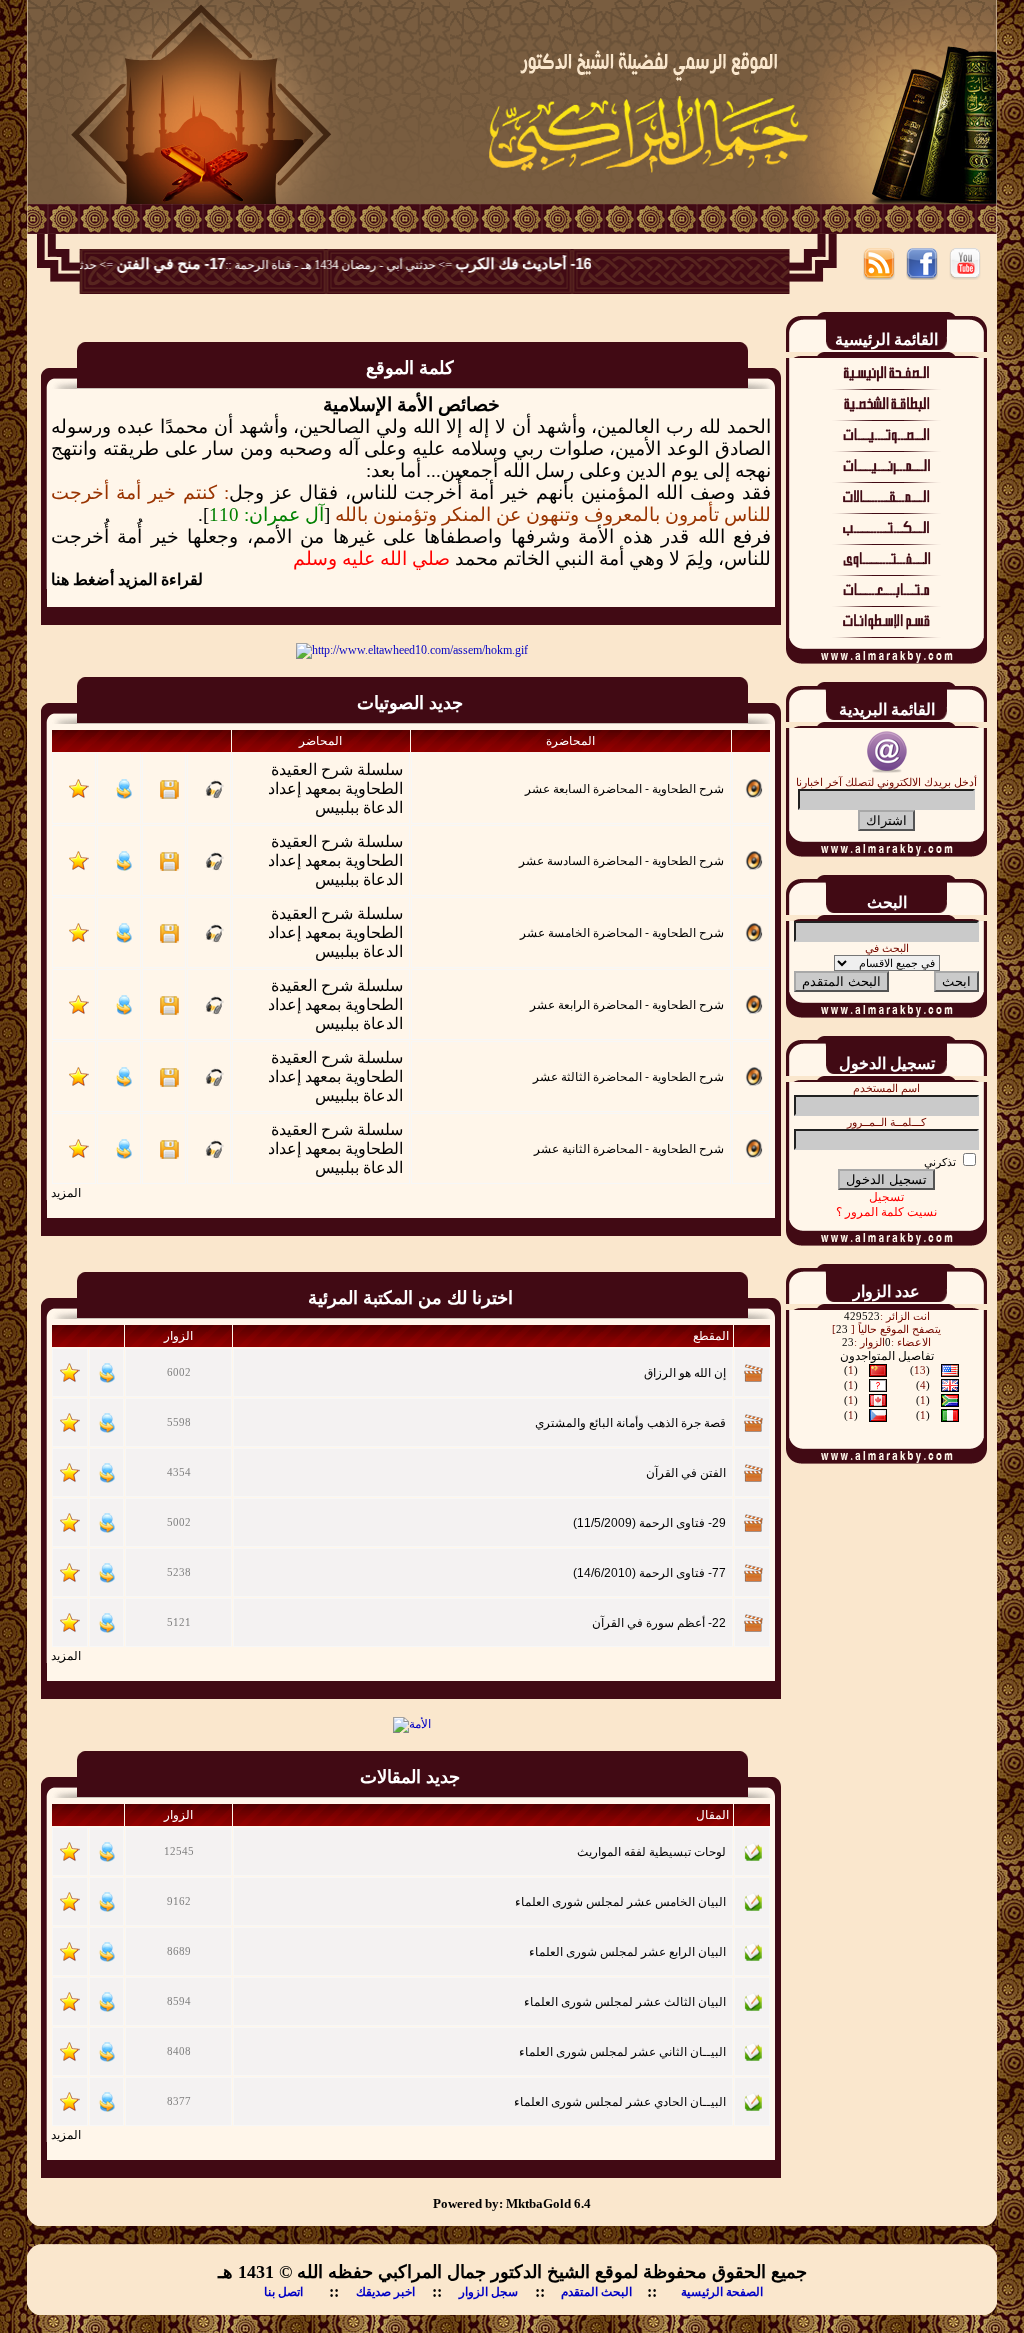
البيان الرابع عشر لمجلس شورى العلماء (627, 1952)
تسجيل (886, 1197)
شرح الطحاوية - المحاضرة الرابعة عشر (627, 1005)
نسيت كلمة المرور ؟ (886, 1212)
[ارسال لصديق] (124, 795)
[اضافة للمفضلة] (79, 795)
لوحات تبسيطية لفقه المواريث (651, 1852)
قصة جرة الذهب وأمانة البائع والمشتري (630, 1423)
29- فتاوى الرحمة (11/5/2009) (649, 1523)
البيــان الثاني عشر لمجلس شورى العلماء (622, 2052)
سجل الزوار (488, 2292)
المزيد (66, 1193)
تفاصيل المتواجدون (887, 1356)
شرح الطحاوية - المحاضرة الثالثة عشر (628, 1077)
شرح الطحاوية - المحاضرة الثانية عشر (629, 1149)
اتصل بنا (283, 2292)
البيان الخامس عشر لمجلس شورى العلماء (620, 1902)
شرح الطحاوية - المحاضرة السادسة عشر (621, 861)
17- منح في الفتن (209, 264)
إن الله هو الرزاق (685, 1373)
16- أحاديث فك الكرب (562, 264)
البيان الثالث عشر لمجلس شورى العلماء (625, 2002)
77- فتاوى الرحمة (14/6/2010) (649, 1573)
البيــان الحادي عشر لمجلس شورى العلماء (620, 2102)
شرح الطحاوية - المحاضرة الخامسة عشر (622, 933)
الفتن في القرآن (686, 1473)
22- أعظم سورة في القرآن (659, 1623)
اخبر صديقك (385, 2292)
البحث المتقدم (596, 2292)
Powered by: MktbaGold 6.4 (512, 2203)
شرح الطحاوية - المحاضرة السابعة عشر (624, 789)
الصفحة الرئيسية (722, 2292)
